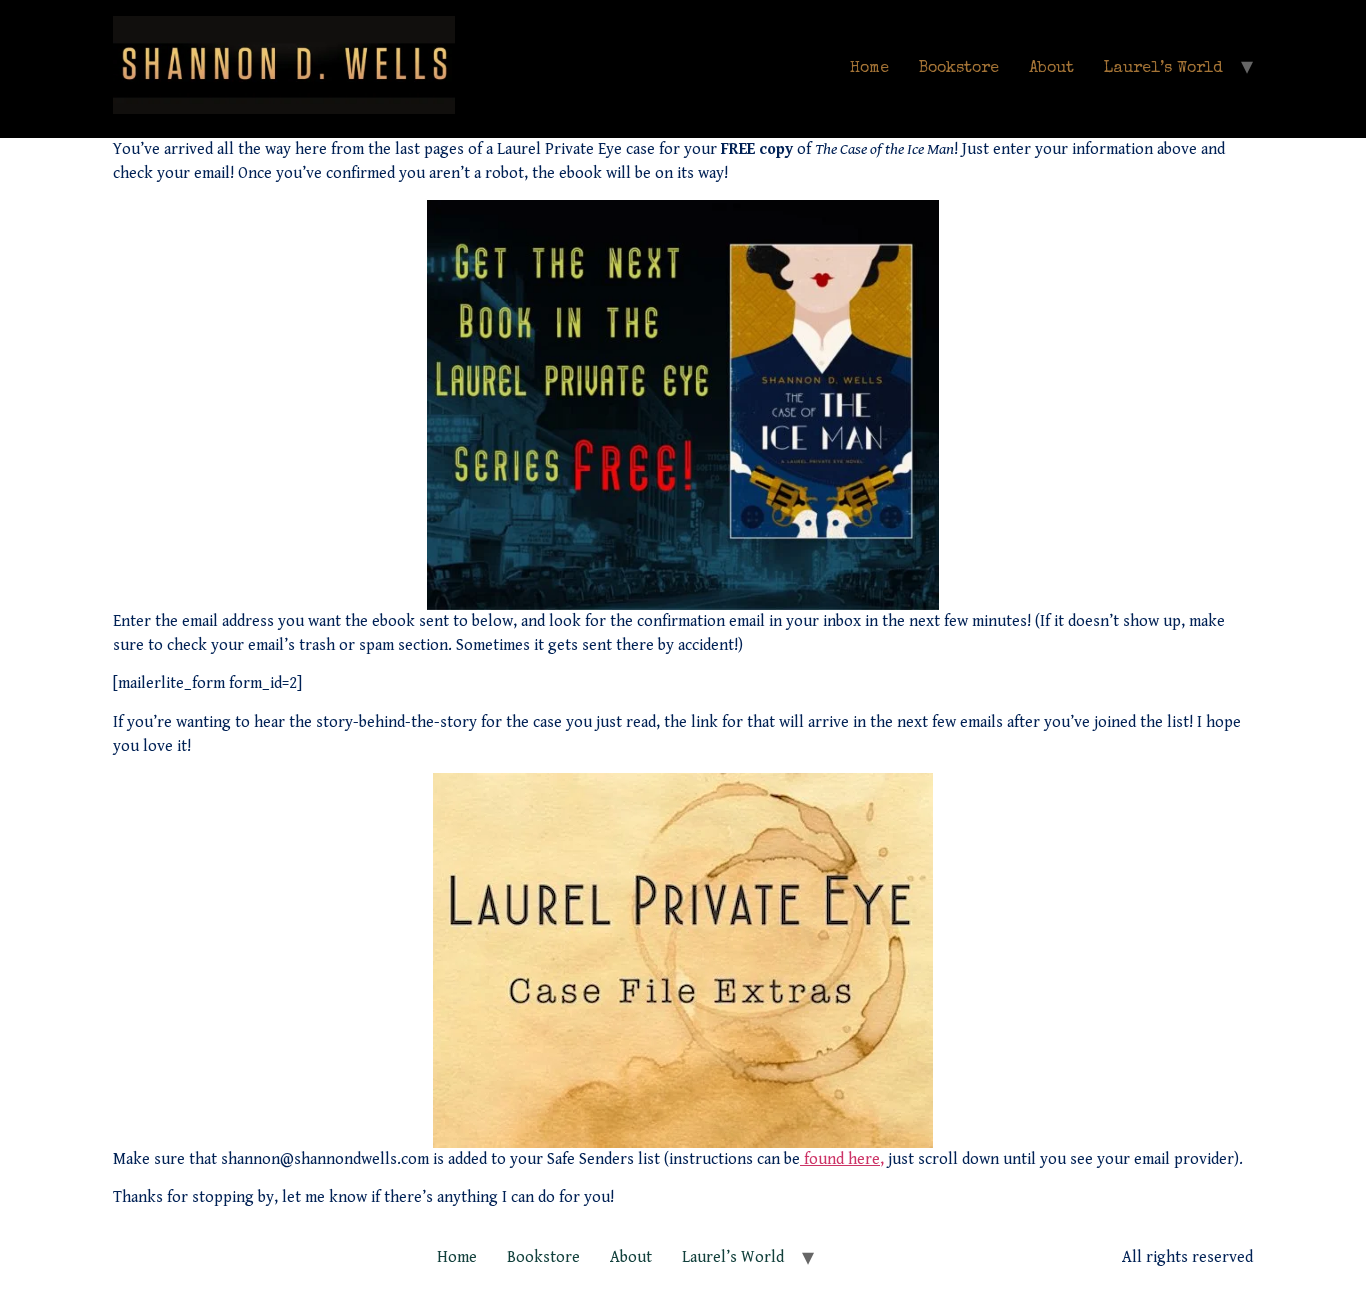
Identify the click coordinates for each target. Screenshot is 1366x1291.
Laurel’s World (1163, 69)
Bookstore (959, 69)
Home (869, 69)
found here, (842, 1159)
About (1051, 69)
